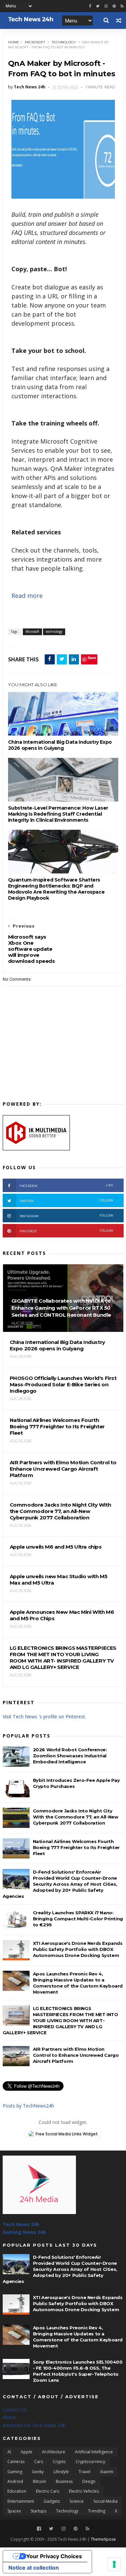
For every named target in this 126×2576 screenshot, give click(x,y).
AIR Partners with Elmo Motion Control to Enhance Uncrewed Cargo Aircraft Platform (76, 2055)
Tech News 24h (21, 2224)
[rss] (122, 6)
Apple (27, 2452)
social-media (106, 2501)
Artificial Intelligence (94, 2452)
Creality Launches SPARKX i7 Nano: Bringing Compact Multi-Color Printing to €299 (78, 1919)
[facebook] (90, 6)
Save (92, 658)
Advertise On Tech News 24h (34, 2425)
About (9, 2417)
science (77, 2501)
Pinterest (67, 1231)
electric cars (48, 2491)
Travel (85, 2472)
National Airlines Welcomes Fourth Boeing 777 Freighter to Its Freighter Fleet (76, 1847)
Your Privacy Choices (54, 2556)
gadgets (52, 2501)
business (64, 2481)
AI (9, 2452)
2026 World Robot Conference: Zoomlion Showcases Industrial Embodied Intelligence (70, 1756)
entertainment (21, 2501)
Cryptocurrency (90, 2462)
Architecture (54, 2452)
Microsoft (35, 42)
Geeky (38, 2472)
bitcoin (39, 2481)
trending (97, 2511)
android (15, 2481)
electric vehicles (84, 2491)
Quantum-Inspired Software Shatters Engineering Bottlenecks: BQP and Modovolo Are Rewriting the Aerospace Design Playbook (56, 889)
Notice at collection (34, 2568)
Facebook (67, 1185)
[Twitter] (51, 2529)
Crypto (59, 2462)
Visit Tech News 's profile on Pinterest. (44, 1716)
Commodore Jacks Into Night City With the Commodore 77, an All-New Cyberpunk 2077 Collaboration (76, 1817)
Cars (39, 2462)
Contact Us (15, 2409)
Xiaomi (107, 2472)
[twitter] (98, 6)
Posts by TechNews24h (28, 2106)
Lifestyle (61, 2472)
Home (14, 42)
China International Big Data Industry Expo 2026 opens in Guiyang (60, 745)
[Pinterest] (114, 6)
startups (38, 2511)
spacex (14, 2511)
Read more (27, 596)
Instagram (67, 1216)
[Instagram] (106, 6)
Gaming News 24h (24, 2232)
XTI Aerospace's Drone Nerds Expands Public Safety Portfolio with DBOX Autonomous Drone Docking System (78, 1949)
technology (64, 42)
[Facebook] (39, 2529)
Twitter (67, 1201)
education (17, 2491)
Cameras (16, 2462)
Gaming (15, 2472)
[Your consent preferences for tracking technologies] (114, 2564)
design (89, 2481)
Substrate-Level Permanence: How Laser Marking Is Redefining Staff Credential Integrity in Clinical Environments (58, 814)
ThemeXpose (103, 2539)
